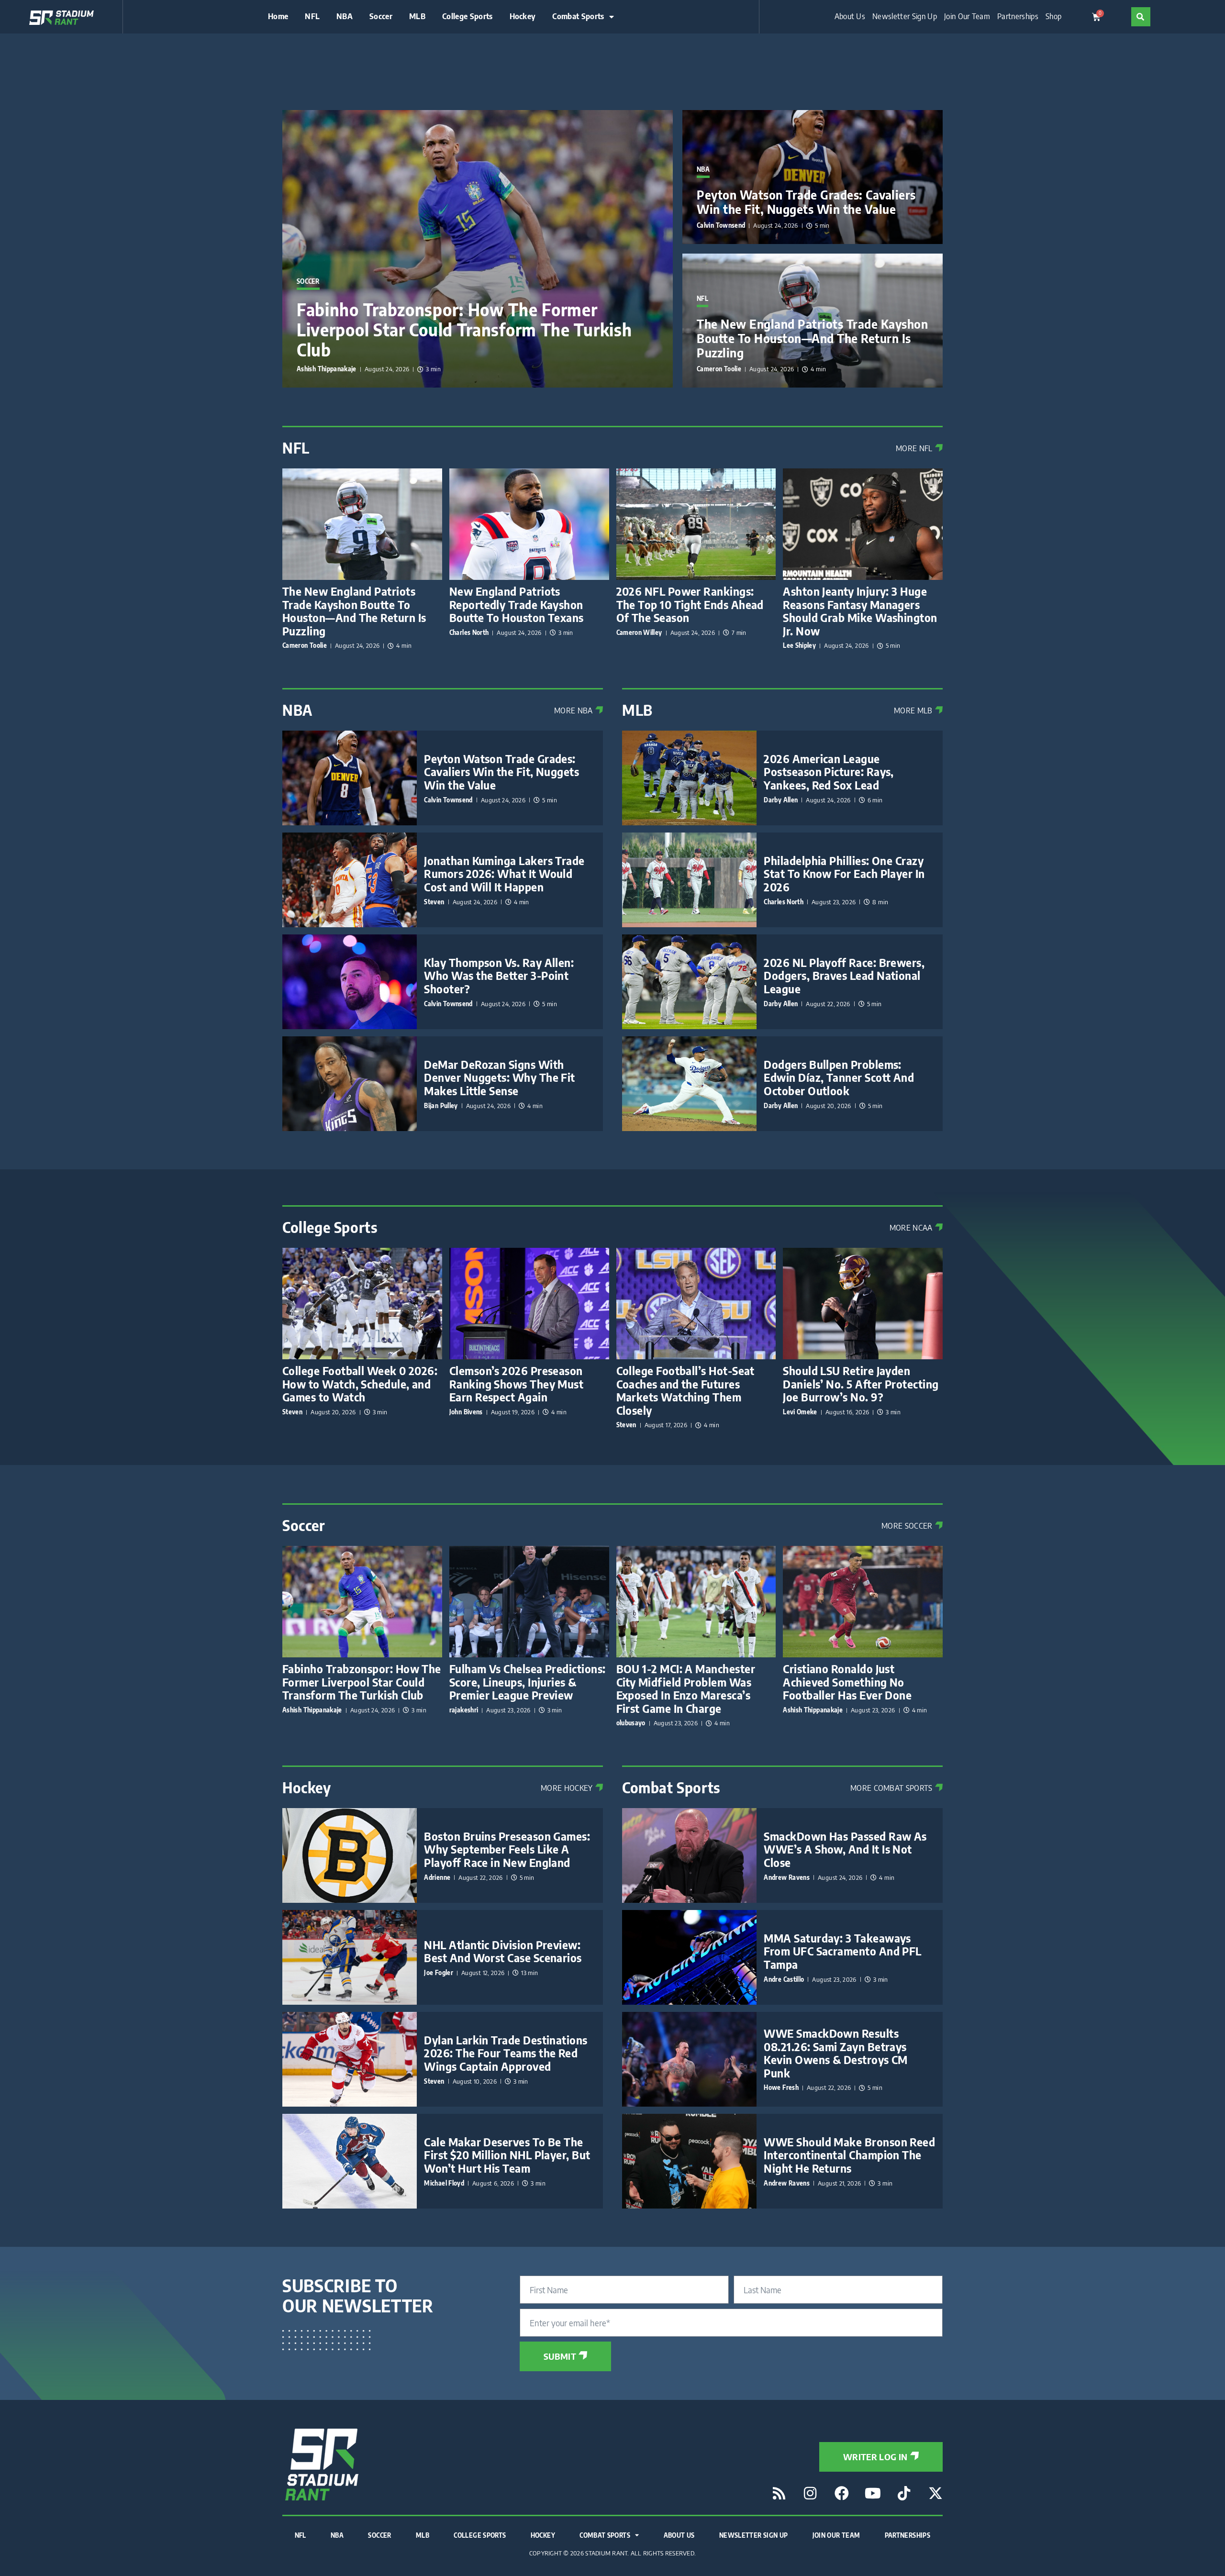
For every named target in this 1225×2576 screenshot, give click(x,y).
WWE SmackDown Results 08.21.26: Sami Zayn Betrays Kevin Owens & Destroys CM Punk (836, 2053)
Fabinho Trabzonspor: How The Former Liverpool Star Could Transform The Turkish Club (464, 330)
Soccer (381, 17)
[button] (1141, 17)
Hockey (523, 17)
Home (278, 17)
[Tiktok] (904, 2493)
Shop (1053, 17)
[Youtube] (873, 2493)
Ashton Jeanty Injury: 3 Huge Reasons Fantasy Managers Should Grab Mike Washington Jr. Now (860, 611)
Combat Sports (578, 17)
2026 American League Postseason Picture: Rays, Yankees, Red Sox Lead (829, 772)
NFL (312, 17)
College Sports (467, 17)
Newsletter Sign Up (905, 17)
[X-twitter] (935, 2493)
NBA (345, 17)
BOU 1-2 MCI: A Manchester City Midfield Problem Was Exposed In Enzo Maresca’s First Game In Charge (686, 1688)
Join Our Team (967, 17)
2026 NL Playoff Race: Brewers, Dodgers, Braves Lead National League (844, 976)
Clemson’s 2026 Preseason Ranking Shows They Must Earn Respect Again (517, 1384)
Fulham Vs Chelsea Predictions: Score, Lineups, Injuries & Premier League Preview (528, 1682)
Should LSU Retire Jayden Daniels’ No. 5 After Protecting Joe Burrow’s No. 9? (861, 1384)
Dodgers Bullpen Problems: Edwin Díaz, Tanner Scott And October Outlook (839, 1077)
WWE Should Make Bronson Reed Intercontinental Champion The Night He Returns (849, 2155)
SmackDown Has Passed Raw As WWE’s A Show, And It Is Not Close (845, 1849)
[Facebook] (842, 2493)
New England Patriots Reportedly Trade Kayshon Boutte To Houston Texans (517, 604)
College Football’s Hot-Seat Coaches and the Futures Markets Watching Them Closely (685, 1390)
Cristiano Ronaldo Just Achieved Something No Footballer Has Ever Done (847, 1682)
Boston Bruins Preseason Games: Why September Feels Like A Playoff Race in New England (507, 1849)
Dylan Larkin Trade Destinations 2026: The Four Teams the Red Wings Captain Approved (506, 2053)
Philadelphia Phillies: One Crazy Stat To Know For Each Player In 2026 (844, 874)
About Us (850, 17)
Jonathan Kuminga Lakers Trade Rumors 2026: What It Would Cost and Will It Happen (504, 874)
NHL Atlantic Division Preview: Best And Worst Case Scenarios (503, 1951)
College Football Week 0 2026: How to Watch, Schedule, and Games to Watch (360, 1384)
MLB (417, 17)
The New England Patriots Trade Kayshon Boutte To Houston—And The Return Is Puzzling (812, 338)
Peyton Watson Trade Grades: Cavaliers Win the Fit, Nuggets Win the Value (806, 202)
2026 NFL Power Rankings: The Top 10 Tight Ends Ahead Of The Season (690, 604)
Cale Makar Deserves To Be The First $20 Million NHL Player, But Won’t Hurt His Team (507, 2155)
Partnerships (1018, 17)
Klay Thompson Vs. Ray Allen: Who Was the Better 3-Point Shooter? (499, 976)
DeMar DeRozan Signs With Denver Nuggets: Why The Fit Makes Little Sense (499, 1077)
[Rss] (779, 2493)
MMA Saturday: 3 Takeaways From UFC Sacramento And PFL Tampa (842, 1951)
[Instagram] (810, 2493)
